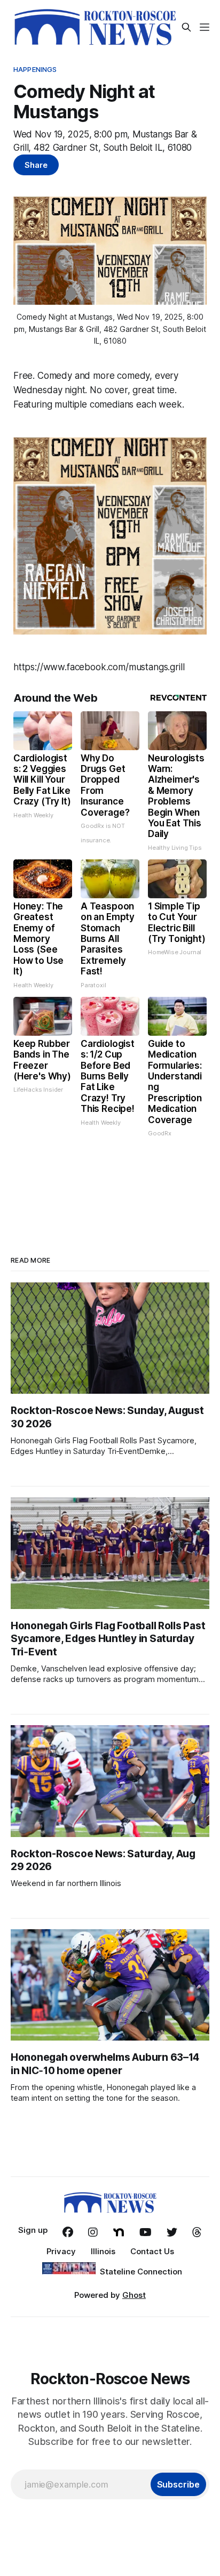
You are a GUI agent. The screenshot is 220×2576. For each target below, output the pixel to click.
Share (36, 165)
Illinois (103, 2251)
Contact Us (152, 2251)
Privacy (61, 2251)
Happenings (35, 69)
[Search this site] (186, 27)
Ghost (134, 2295)
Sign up (33, 2230)
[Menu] (205, 27)
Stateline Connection (141, 2272)
